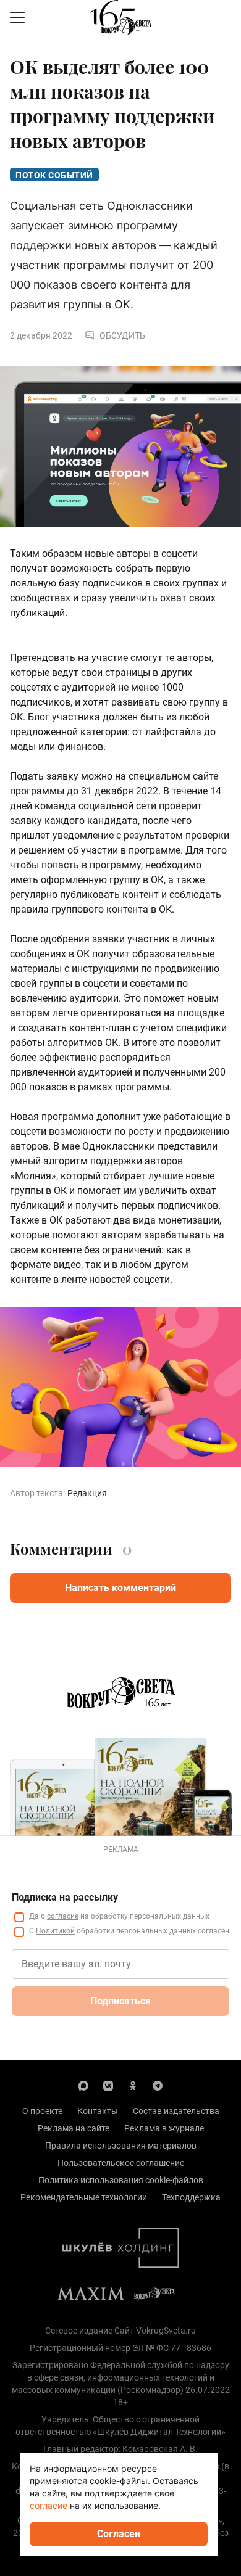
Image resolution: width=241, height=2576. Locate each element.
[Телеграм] (158, 2085)
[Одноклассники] (133, 2085)
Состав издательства (176, 2111)
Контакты (98, 2111)
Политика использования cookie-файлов (121, 2180)
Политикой (55, 1931)
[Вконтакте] (108, 2085)
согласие (63, 1916)
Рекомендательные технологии (84, 2197)
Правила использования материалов (121, 2146)
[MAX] (83, 2085)
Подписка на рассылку (65, 1897)
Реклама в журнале (164, 2128)
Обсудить (122, 335)
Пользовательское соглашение (121, 2163)
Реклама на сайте (74, 2128)
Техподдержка (191, 2197)
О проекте (42, 2111)
